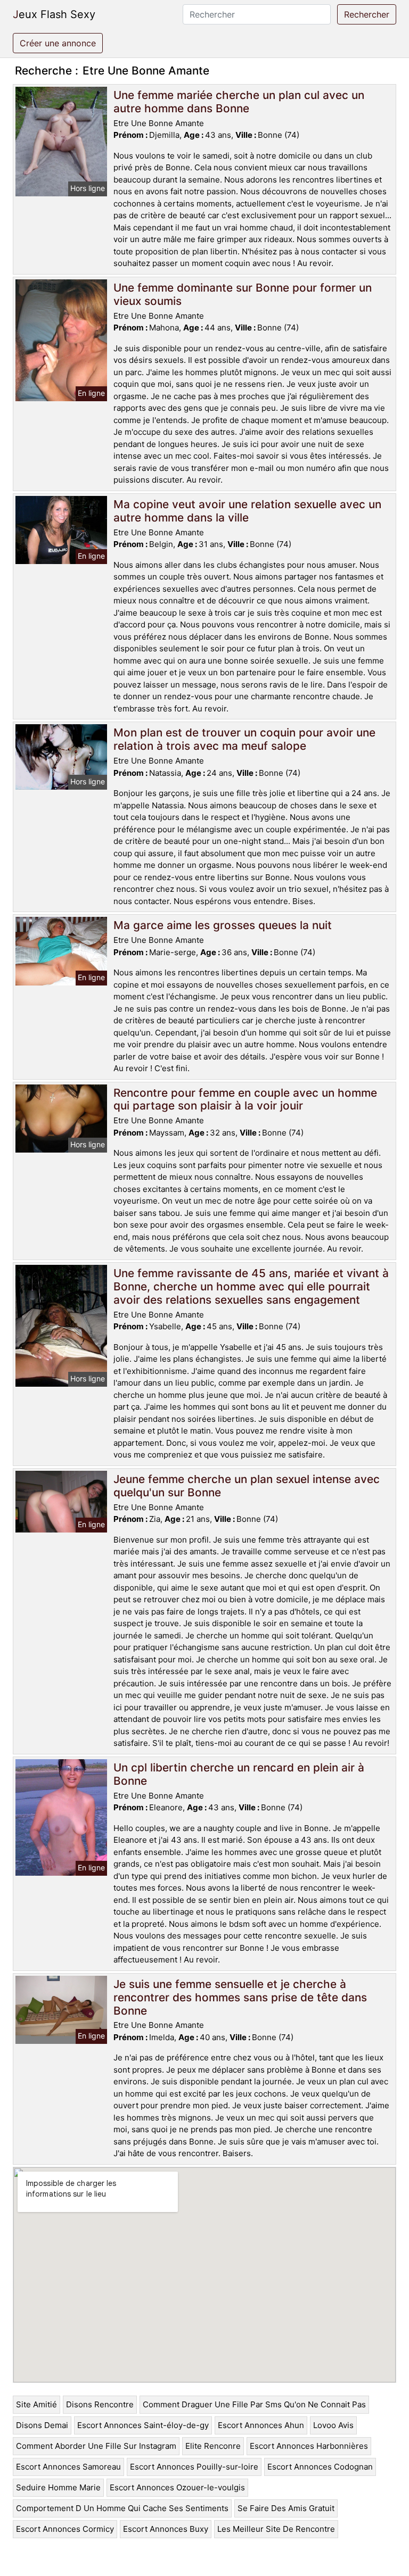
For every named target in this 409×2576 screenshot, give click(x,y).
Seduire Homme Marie (58, 2487)
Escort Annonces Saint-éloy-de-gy (143, 2425)
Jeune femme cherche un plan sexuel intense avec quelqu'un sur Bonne (247, 1486)
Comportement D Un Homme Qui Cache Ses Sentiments (122, 2508)
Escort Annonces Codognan (320, 2467)
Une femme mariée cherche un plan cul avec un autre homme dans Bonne (239, 102)
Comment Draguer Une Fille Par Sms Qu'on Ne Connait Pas (254, 2404)
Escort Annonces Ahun (261, 2425)
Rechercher (367, 14)
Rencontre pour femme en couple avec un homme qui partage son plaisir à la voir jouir (245, 1099)
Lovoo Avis (333, 2425)
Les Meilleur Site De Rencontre (276, 2529)
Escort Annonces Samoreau (68, 2467)
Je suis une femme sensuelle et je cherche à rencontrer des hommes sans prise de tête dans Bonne (240, 1997)
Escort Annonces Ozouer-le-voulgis (177, 2487)
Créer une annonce (58, 43)
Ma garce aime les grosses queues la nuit (223, 925)
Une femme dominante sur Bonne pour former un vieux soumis (243, 294)
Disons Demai (42, 2425)
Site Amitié (36, 2404)
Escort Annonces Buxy (166, 2529)
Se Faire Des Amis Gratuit (286, 2508)
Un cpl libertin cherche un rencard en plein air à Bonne (239, 1774)
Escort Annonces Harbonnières (309, 2446)
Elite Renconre (213, 2446)
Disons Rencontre (100, 2404)
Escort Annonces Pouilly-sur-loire (194, 2467)
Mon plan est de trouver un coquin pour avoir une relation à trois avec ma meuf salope (244, 739)
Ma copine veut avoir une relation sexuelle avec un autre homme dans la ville (247, 511)
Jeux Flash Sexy (54, 14)
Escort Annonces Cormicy (65, 2529)
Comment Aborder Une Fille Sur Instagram (96, 2446)
